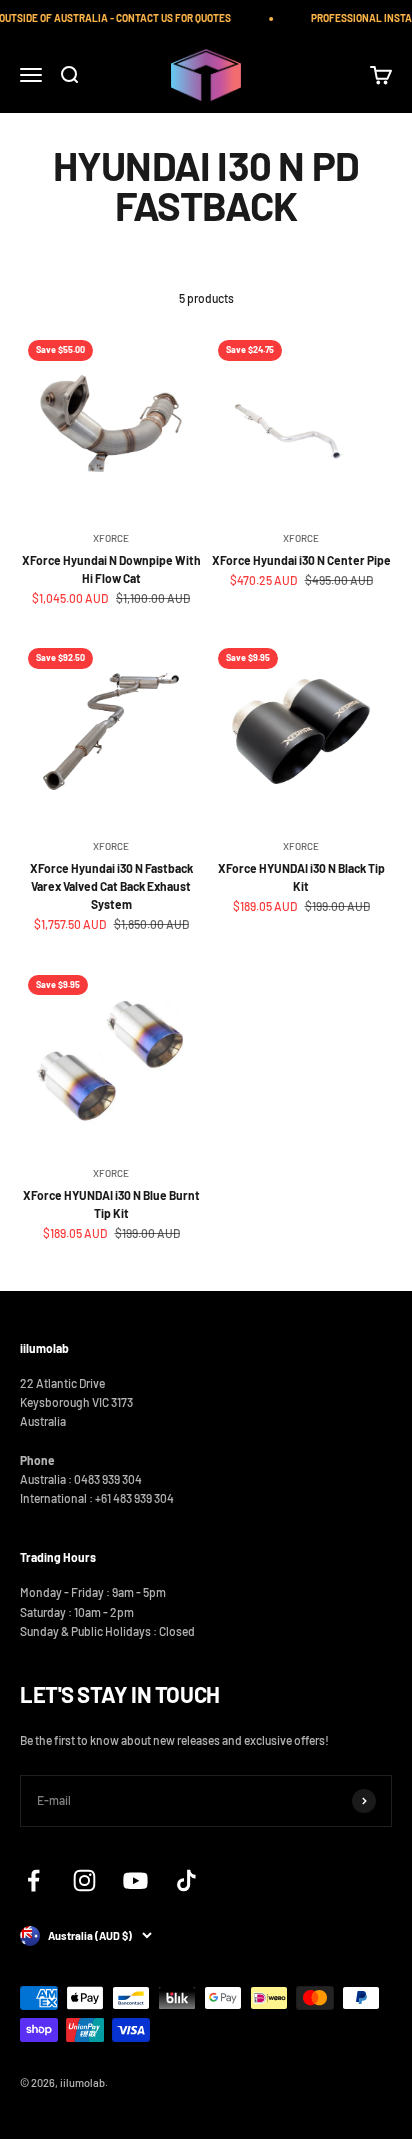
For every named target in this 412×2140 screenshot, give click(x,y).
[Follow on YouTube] (135, 1880)
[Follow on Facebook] (33, 1880)
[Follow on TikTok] (186, 1880)
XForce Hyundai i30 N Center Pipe (301, 560)
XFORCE (111, 538)
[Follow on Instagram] (84, 1880)
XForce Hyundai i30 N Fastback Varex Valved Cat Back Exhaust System (111, 886)
